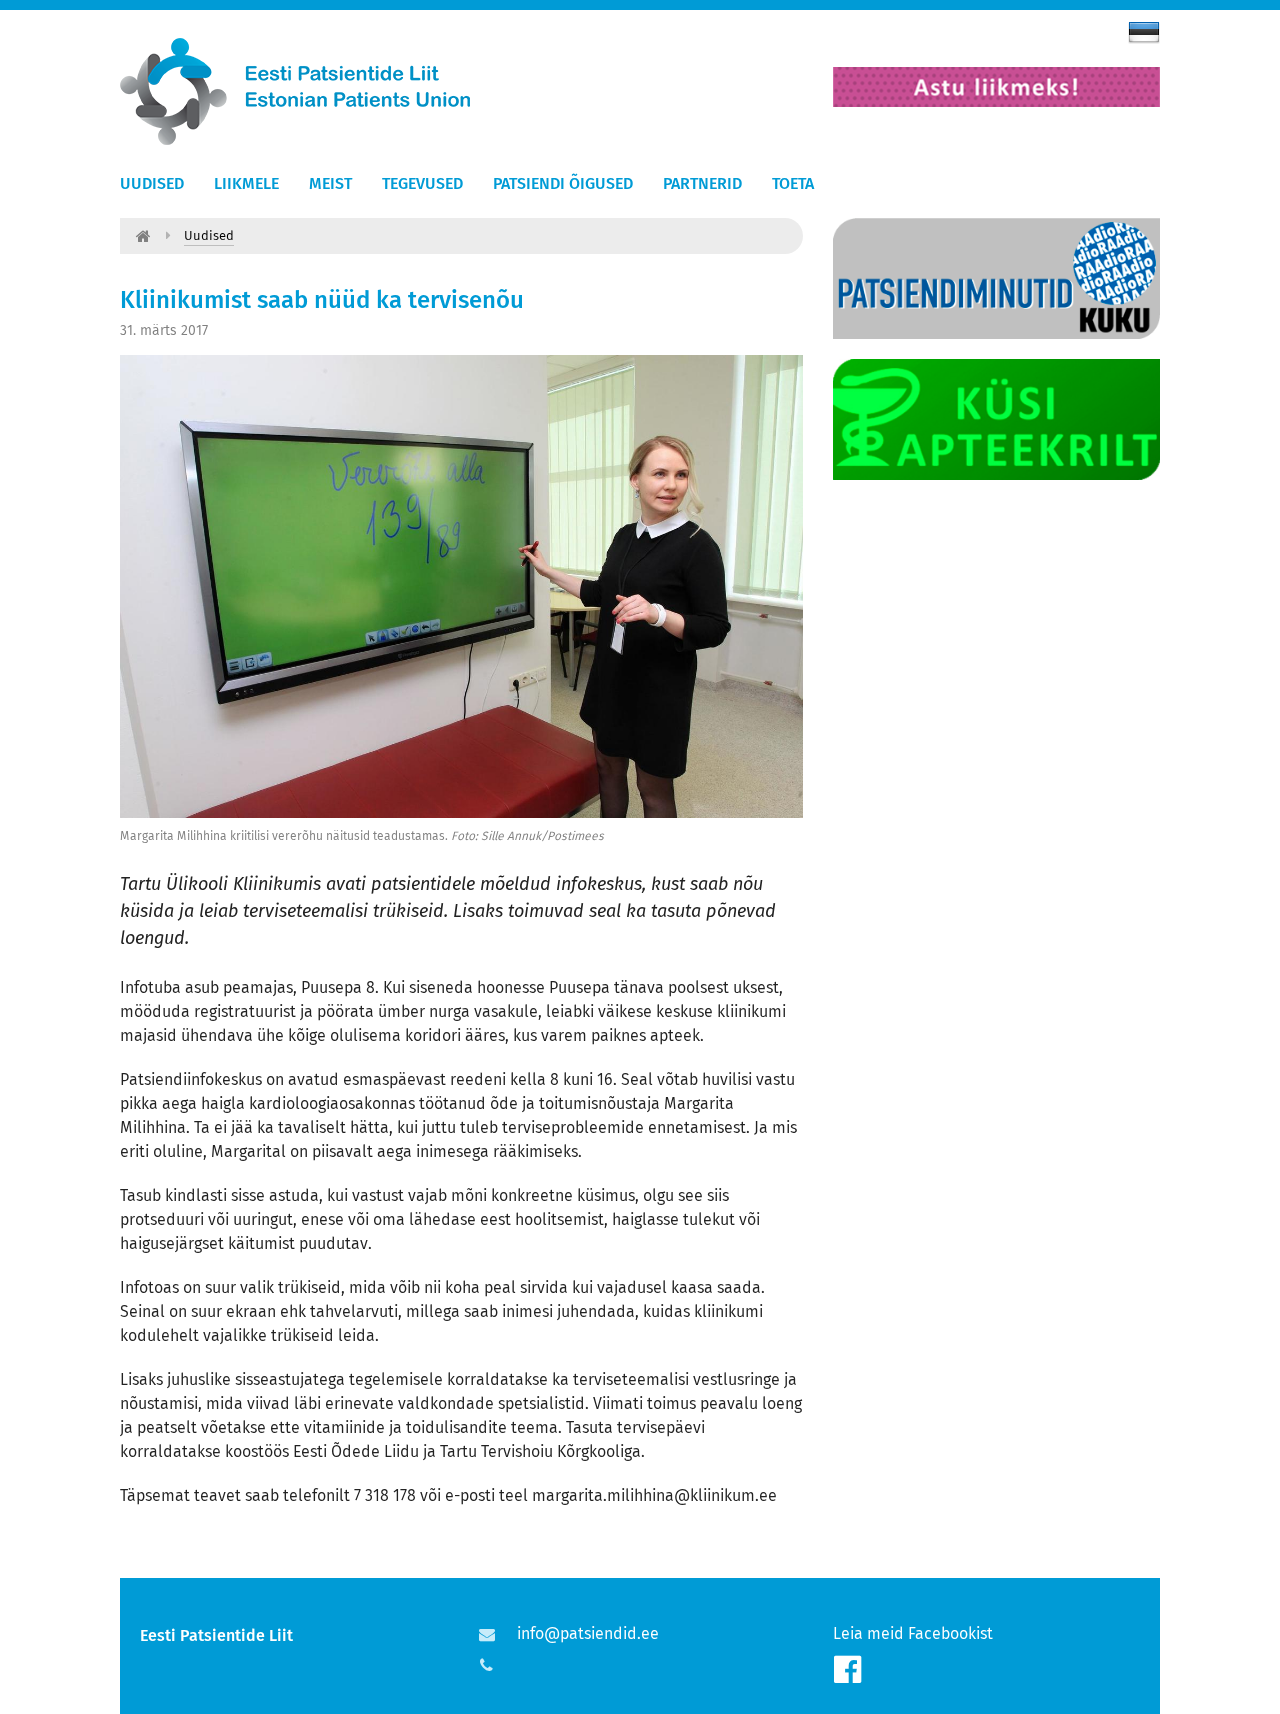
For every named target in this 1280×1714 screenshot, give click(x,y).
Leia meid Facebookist (913, 1633)
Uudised (152, 183)
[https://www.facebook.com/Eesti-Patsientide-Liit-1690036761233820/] (847, 1670)
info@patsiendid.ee (588, 1633)
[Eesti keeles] (1144, 32)
